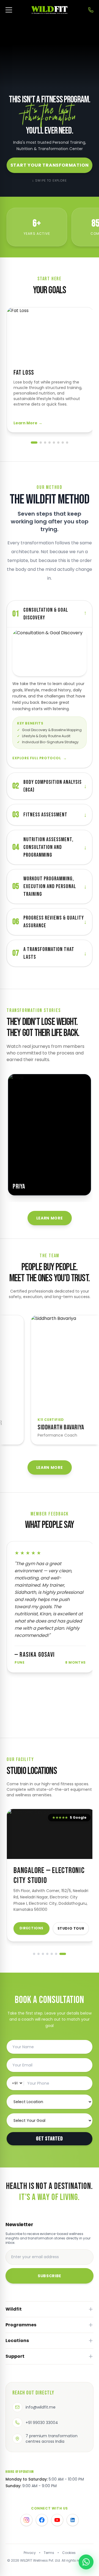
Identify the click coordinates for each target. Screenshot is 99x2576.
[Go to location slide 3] (45, 1954)
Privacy (30, 2553)
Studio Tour (71, 1928)
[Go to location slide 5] (56, 1954)
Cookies (69, 2553)
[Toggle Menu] (9, 10)
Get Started (50, 2139)
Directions (31, 1928)
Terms (49, 2553)
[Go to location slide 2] (40, 1954)
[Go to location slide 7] (67, 1954)
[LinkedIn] (73, 2520)
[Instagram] (26, 2520)
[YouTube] (57, 2520)
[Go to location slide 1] (34, 1954)
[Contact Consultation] (91, 10)
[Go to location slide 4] (49, 1954)
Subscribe (50, 2276)
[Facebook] (42, 2520)
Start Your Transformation (50, 165)
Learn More (28, 423)
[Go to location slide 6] (62, 1954)
